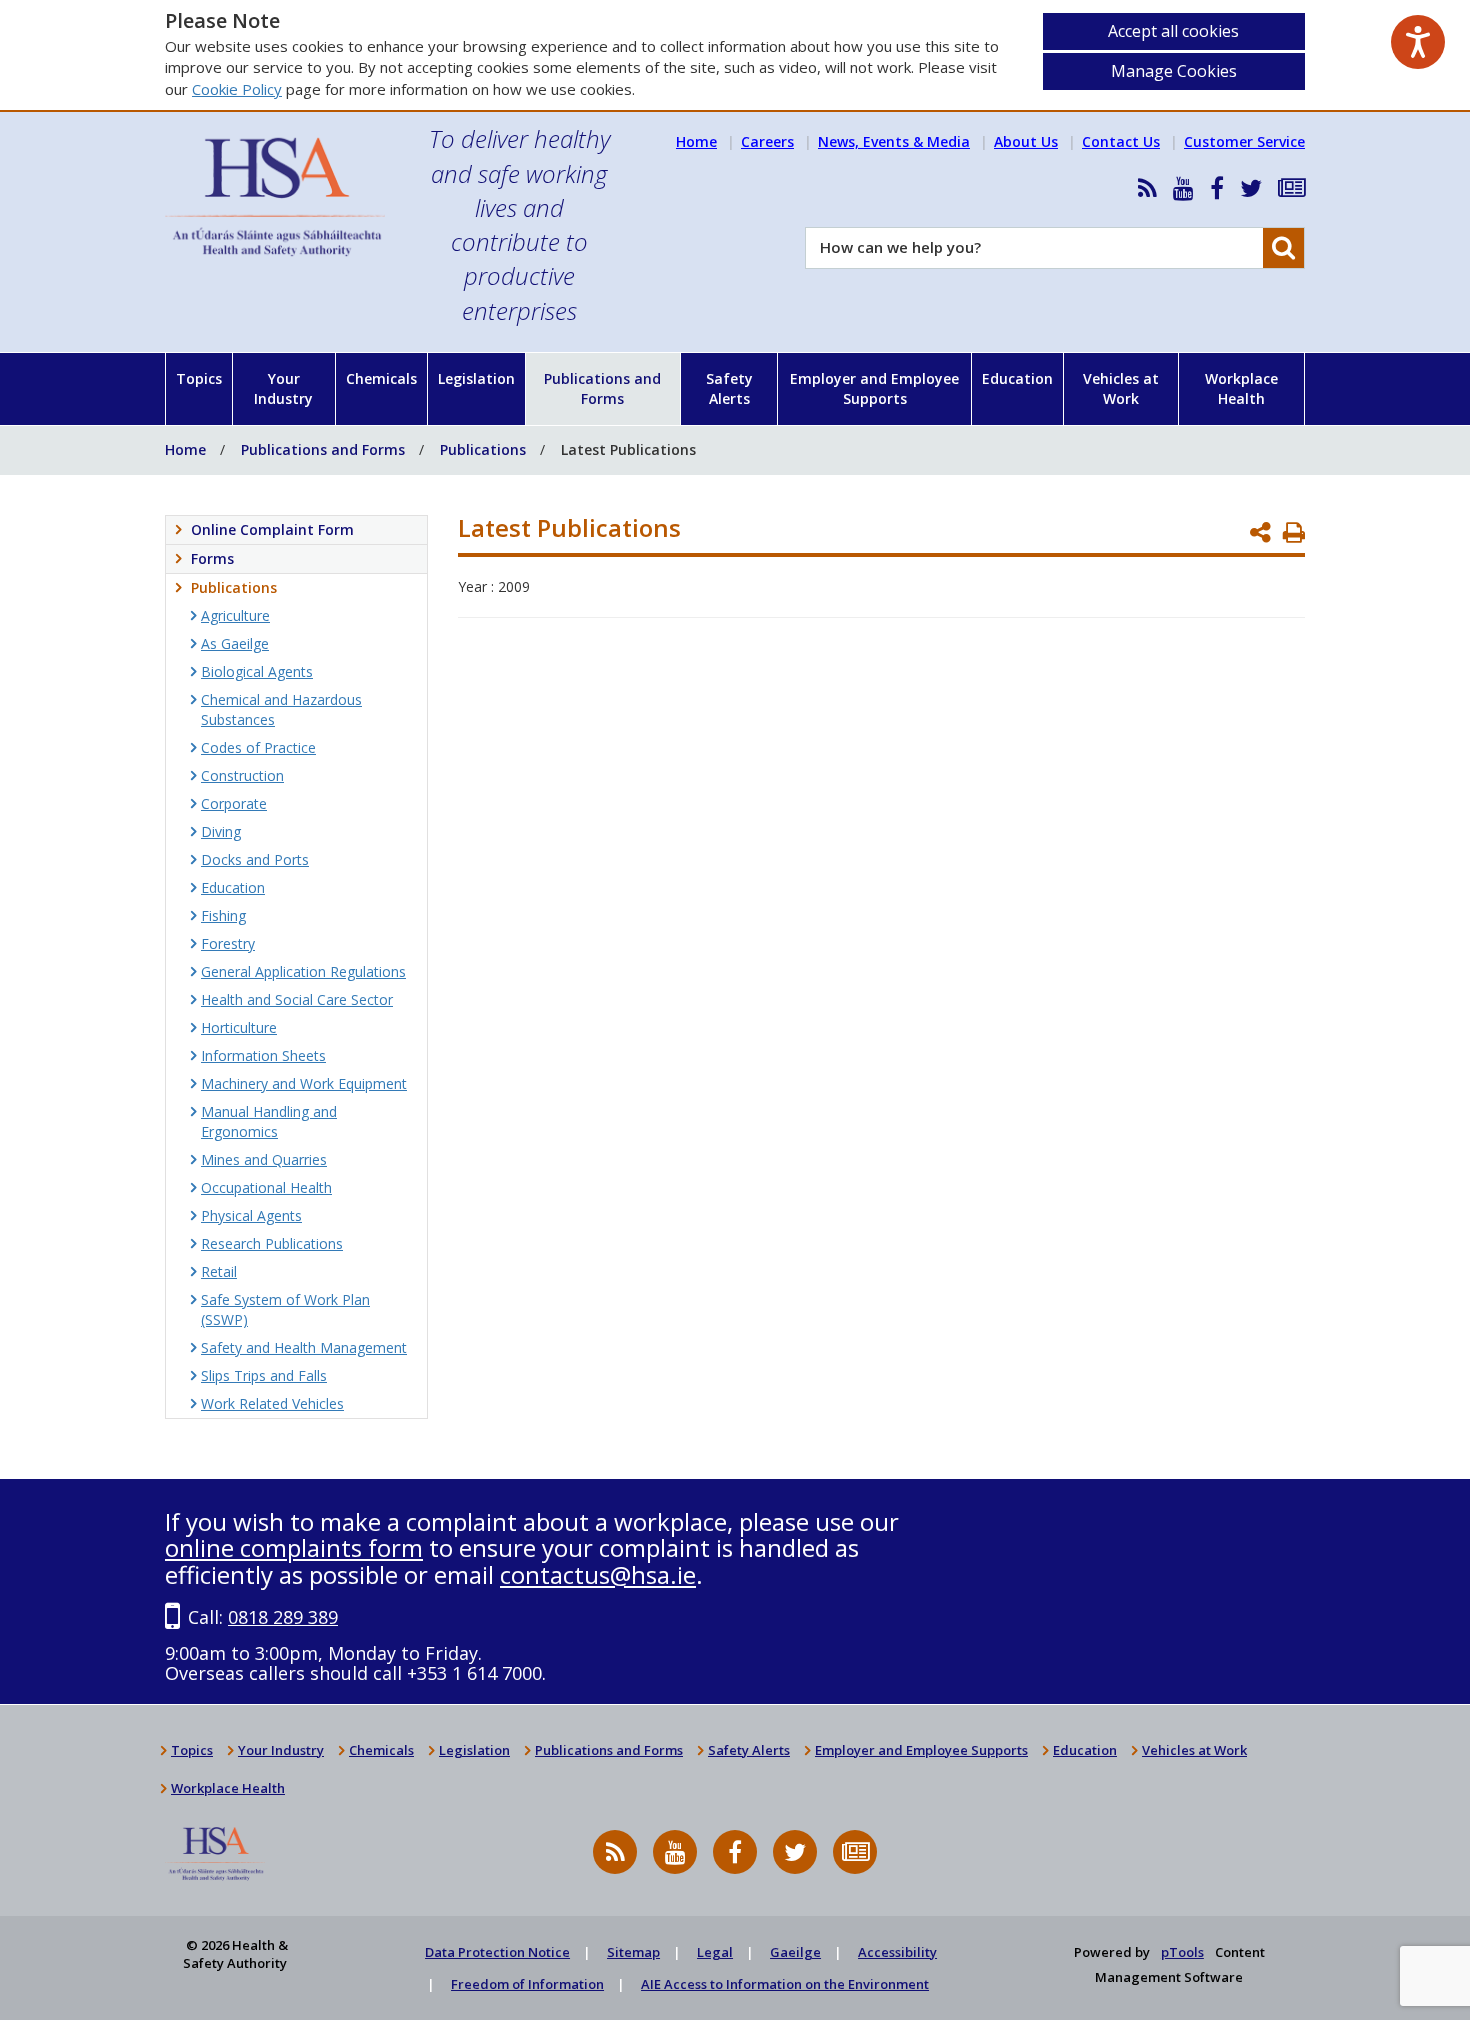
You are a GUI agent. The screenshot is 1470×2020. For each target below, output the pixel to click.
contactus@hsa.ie (598, 1574)
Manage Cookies (1174, 71)
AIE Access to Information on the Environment (785, 1984)
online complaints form (294, 1547)
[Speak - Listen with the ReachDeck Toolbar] (1418, 42)
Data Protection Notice (497, 1952)
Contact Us (1121, 141)
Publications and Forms (602, 388)
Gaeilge (795, 1952)
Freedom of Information (527, 1984)
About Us (1026, 141)
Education (1017, 378)
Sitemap (633, 1952)
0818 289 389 (283, 1617)
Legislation (476, 378)
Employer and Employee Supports (874, 388)
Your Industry (283, 388)
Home (696, 141)
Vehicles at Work (1121, 388)
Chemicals (381, 378)
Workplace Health (1241, 388)
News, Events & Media (894, 141)
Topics (199, 378)
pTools (1182, 1952)
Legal (715, 1952)
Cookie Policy (237, 89)
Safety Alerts (729, 388)
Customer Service (1244, 141)
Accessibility (897, 1952)
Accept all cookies (1173, 31)
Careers (767, 141)
